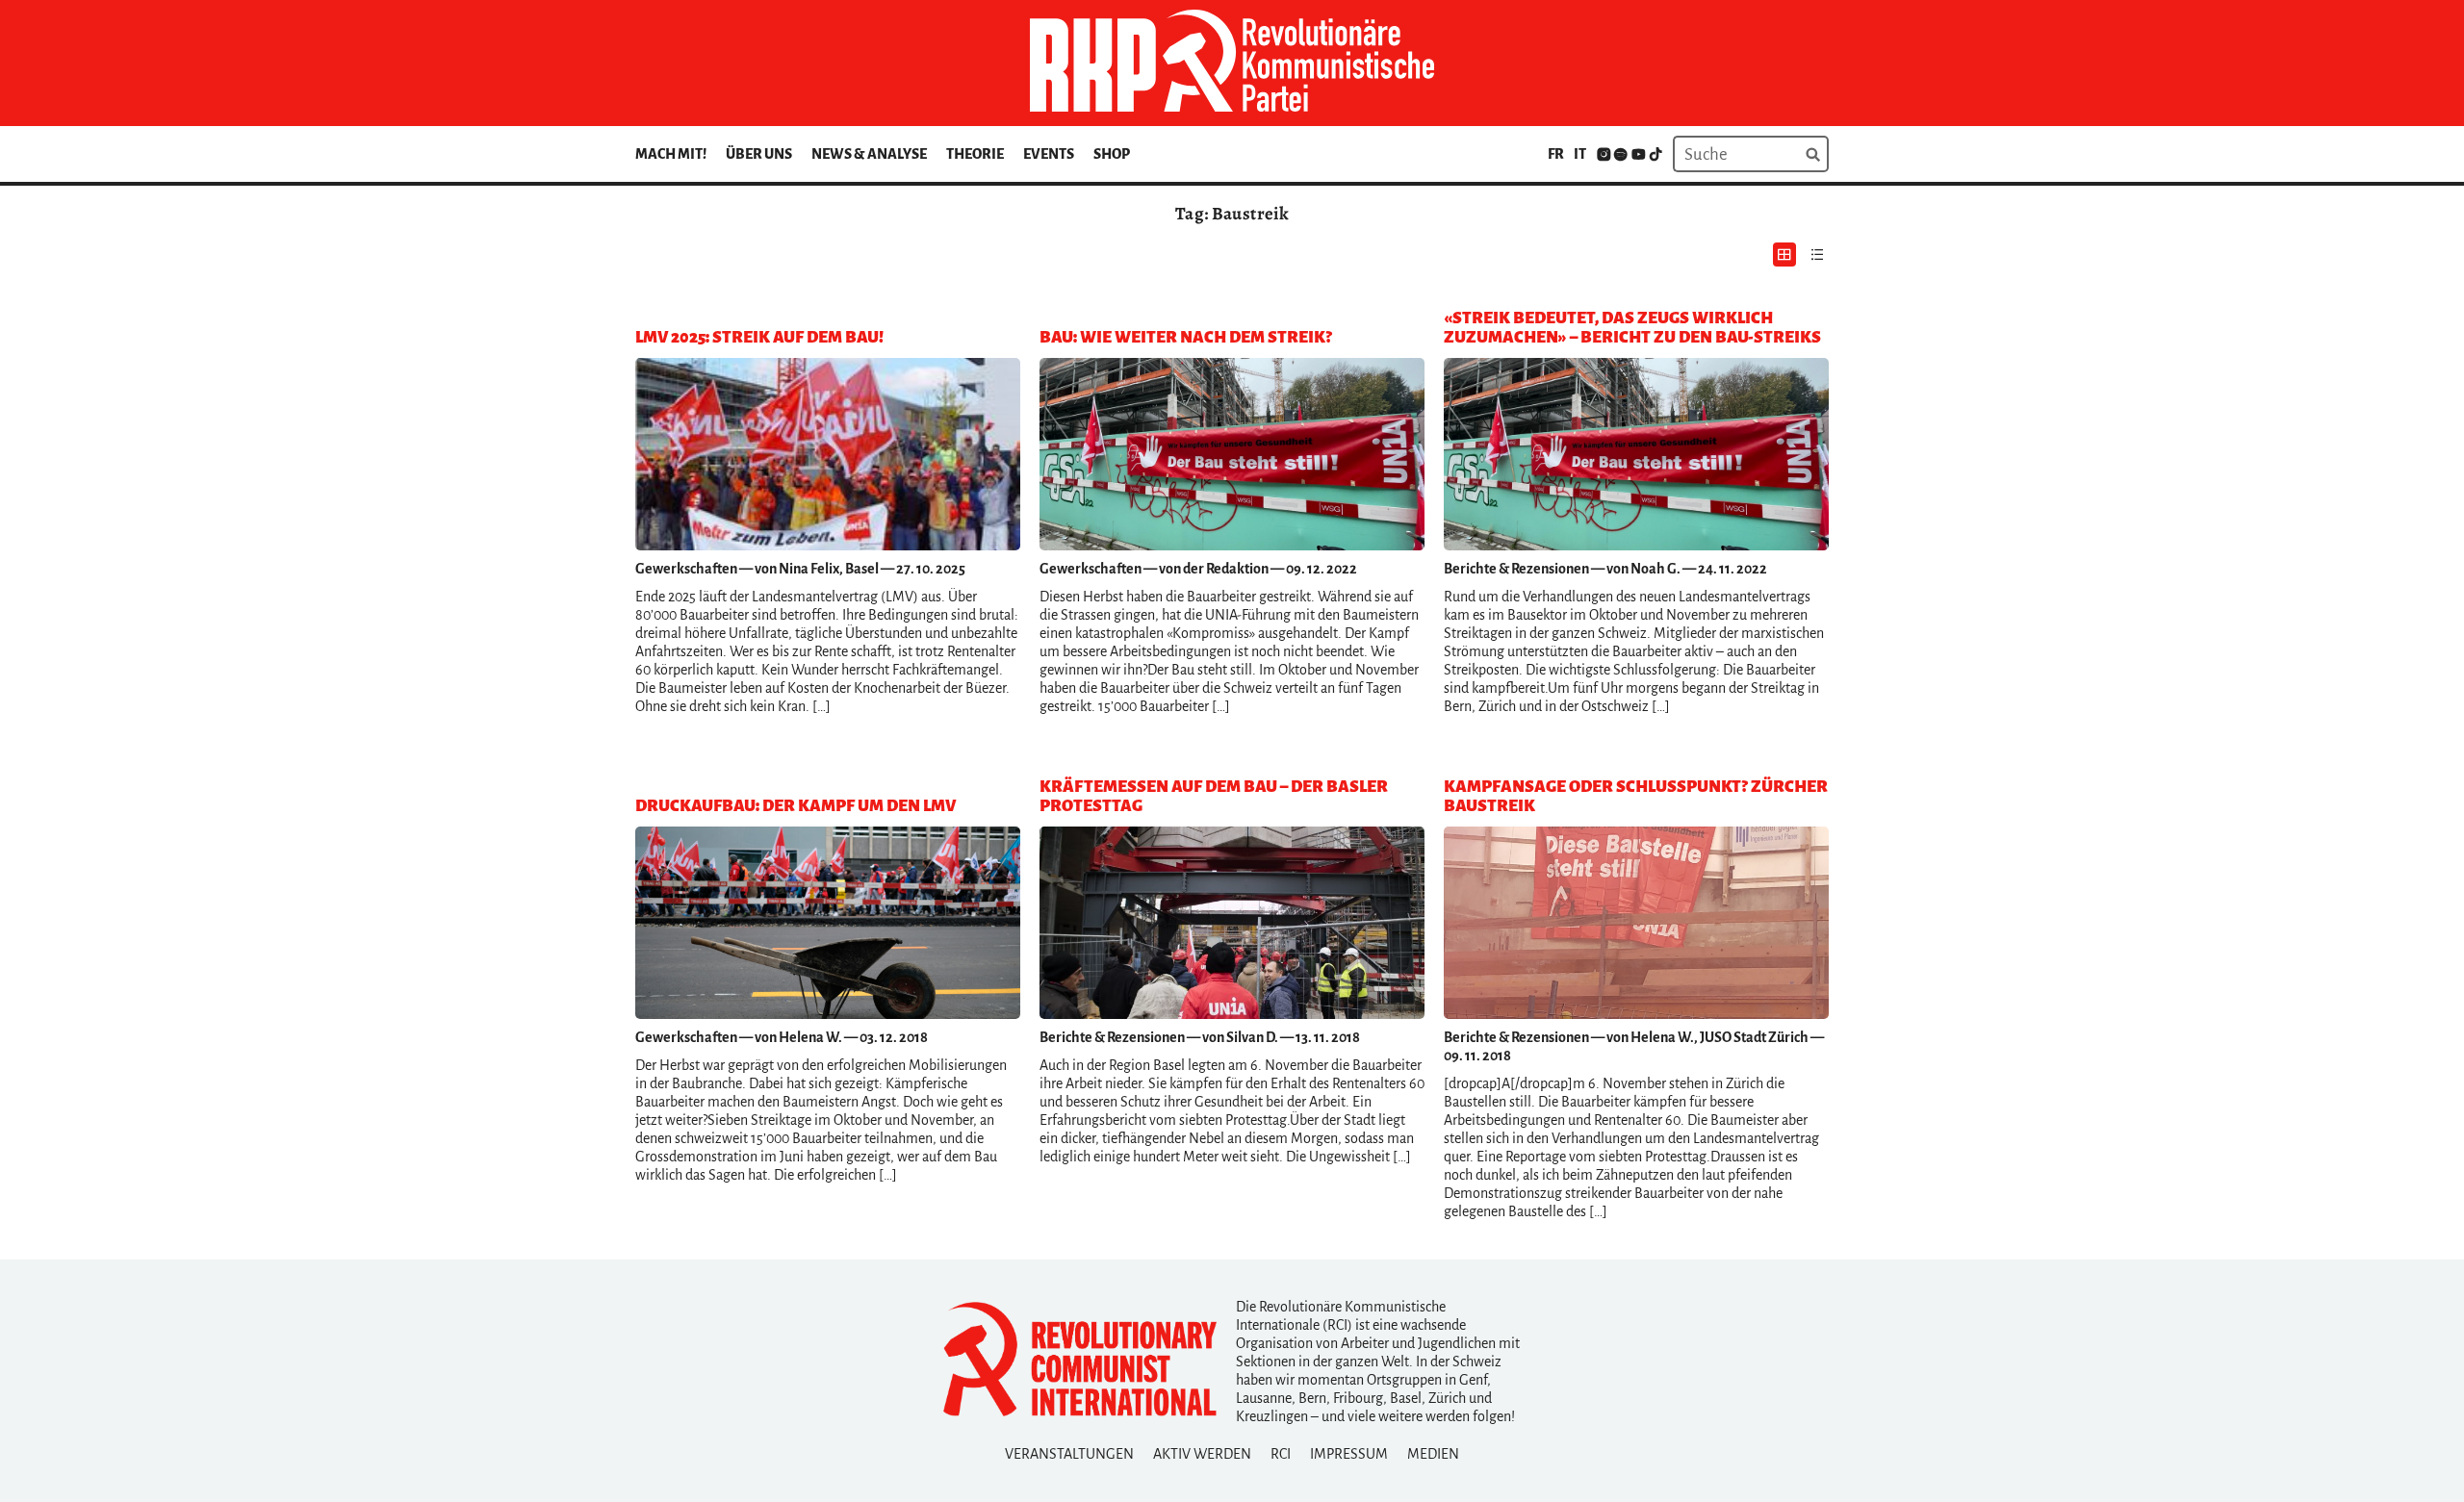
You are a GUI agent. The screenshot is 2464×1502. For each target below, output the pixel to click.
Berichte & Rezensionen (1516, 569)
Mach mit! (671, 154)
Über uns (759, 154)
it (1580, 154)
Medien (1433, 1454)
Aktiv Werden (1202, 1454)
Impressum (1349, 1454)
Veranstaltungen (1069, 1454)
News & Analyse (869, 154)
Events (1049, 154)
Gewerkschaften (686, 569)
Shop (1112, 154)
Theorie (975, 154)
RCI (1281, 1454)
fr (1556, 154)
